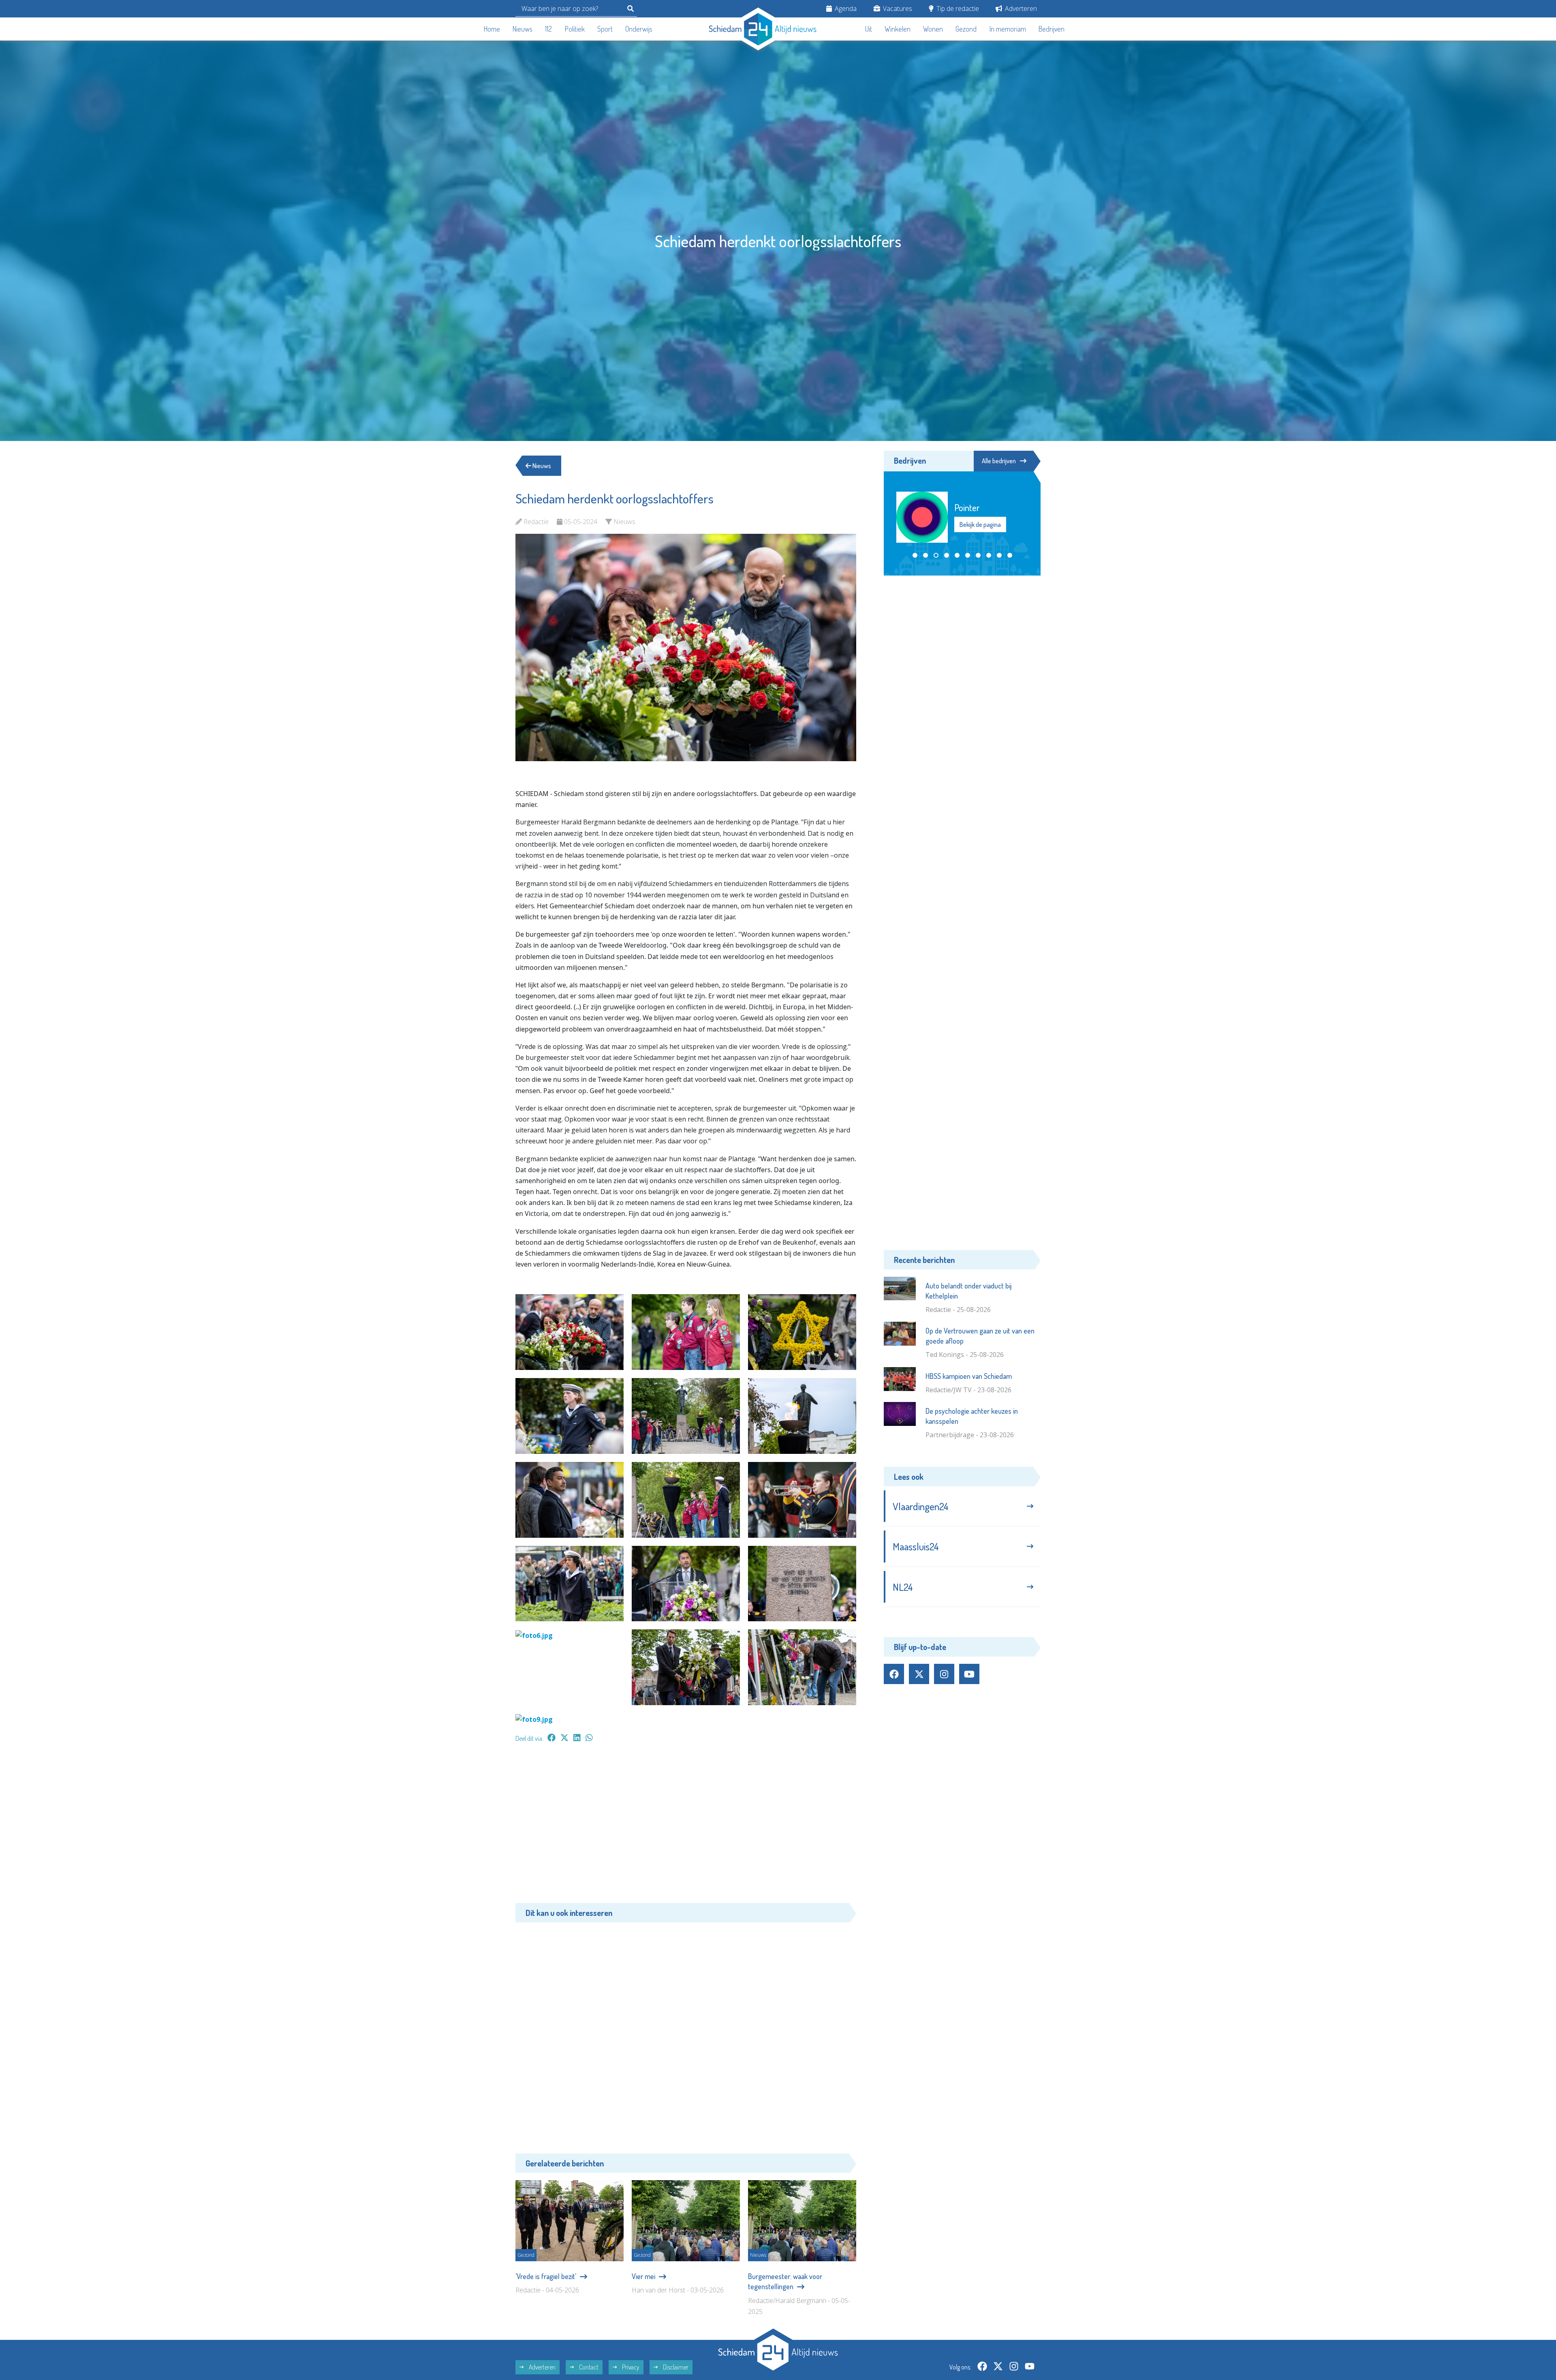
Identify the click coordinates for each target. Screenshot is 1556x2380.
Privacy (630, 2367)
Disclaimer (675, 2367)
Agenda (845, 9)
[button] (915, 555)
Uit (869, 29)
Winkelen (898, 29)
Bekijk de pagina (980, 524)
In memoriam (1008, 29)
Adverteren (1020, 9)
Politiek (575, 29)
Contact (588, 2367)
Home (492, 29)
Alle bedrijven (999, 461)
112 (548, 29)
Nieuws (523, 29)
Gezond (966, 29)
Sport (605, 29)
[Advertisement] (686, 1827)
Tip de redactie (957, 9)
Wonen (933, 29)
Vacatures (897, 9)
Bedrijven (1052, 29)
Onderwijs (639, 29)
